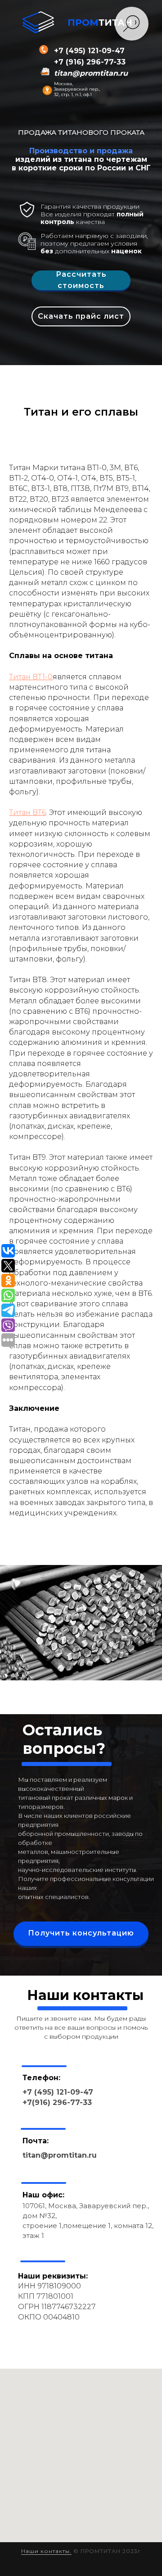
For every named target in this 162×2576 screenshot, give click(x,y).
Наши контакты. (46, 2551)
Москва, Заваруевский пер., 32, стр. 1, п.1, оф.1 (77, 89)
